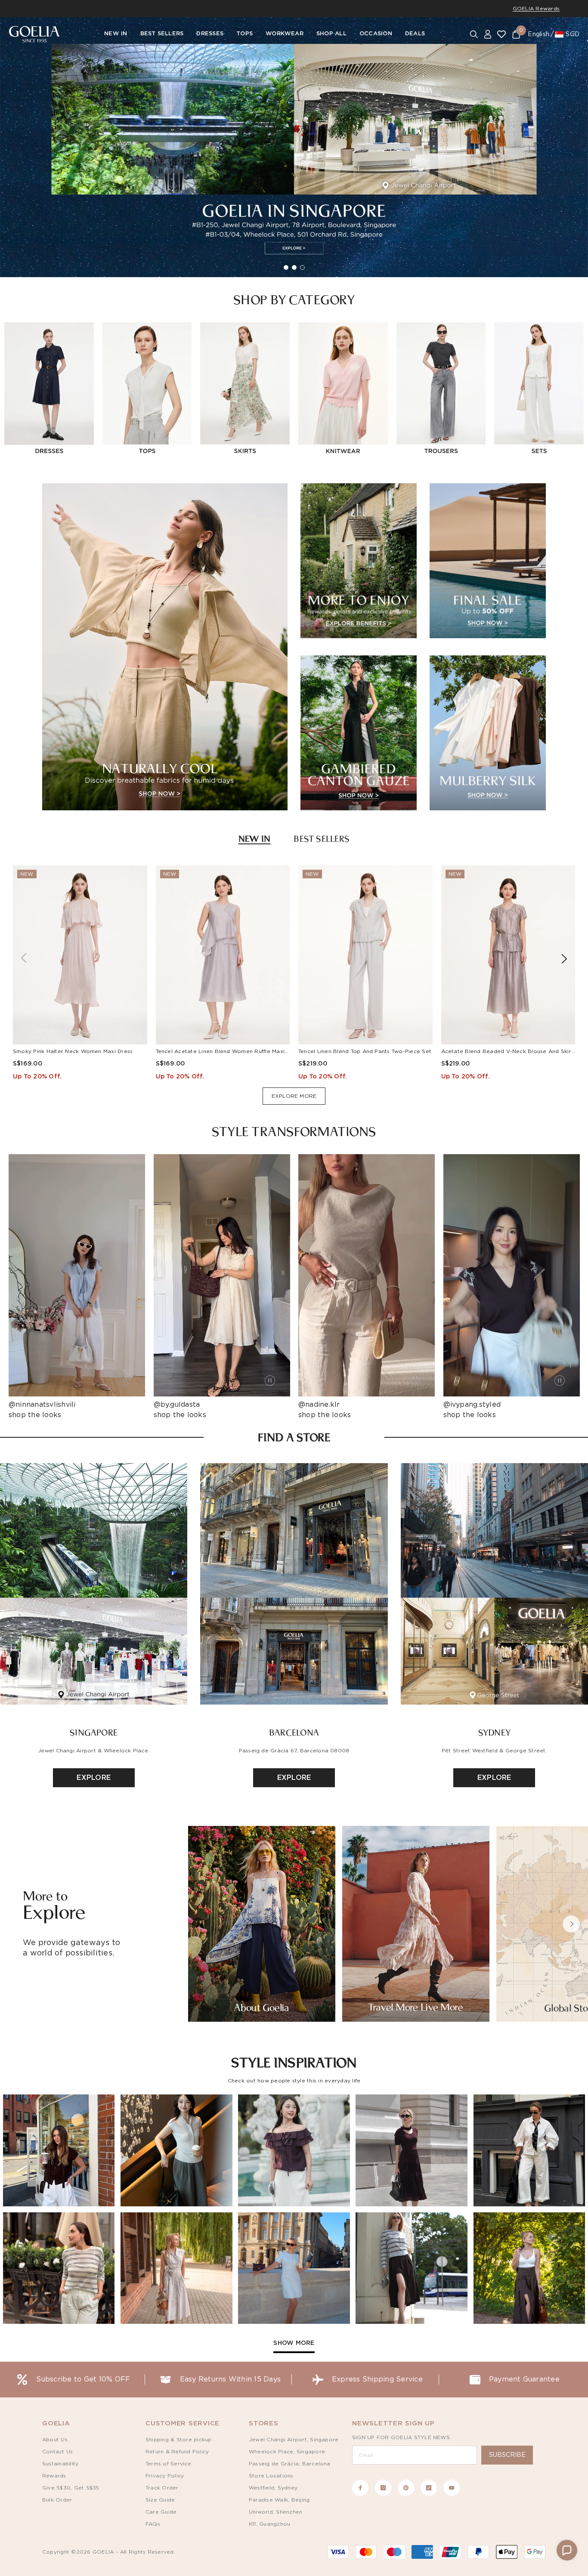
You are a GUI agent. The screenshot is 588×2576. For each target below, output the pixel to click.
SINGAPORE (94, 1732)
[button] (571, 1924)
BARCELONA (294, 1732)
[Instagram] (383, 2488)
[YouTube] (452, 2488)
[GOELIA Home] (34, 34)
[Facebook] (360, 2488)
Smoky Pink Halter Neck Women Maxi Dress (73, 1051)
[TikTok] (429, 2488)
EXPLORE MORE (294, 1096)
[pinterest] (406, 2488)
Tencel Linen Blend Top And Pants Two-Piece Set (365, 1051)
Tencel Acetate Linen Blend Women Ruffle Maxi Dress (229, 1051)
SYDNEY (494, 1732)
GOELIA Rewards (536, 9)
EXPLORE (94, 1778)
